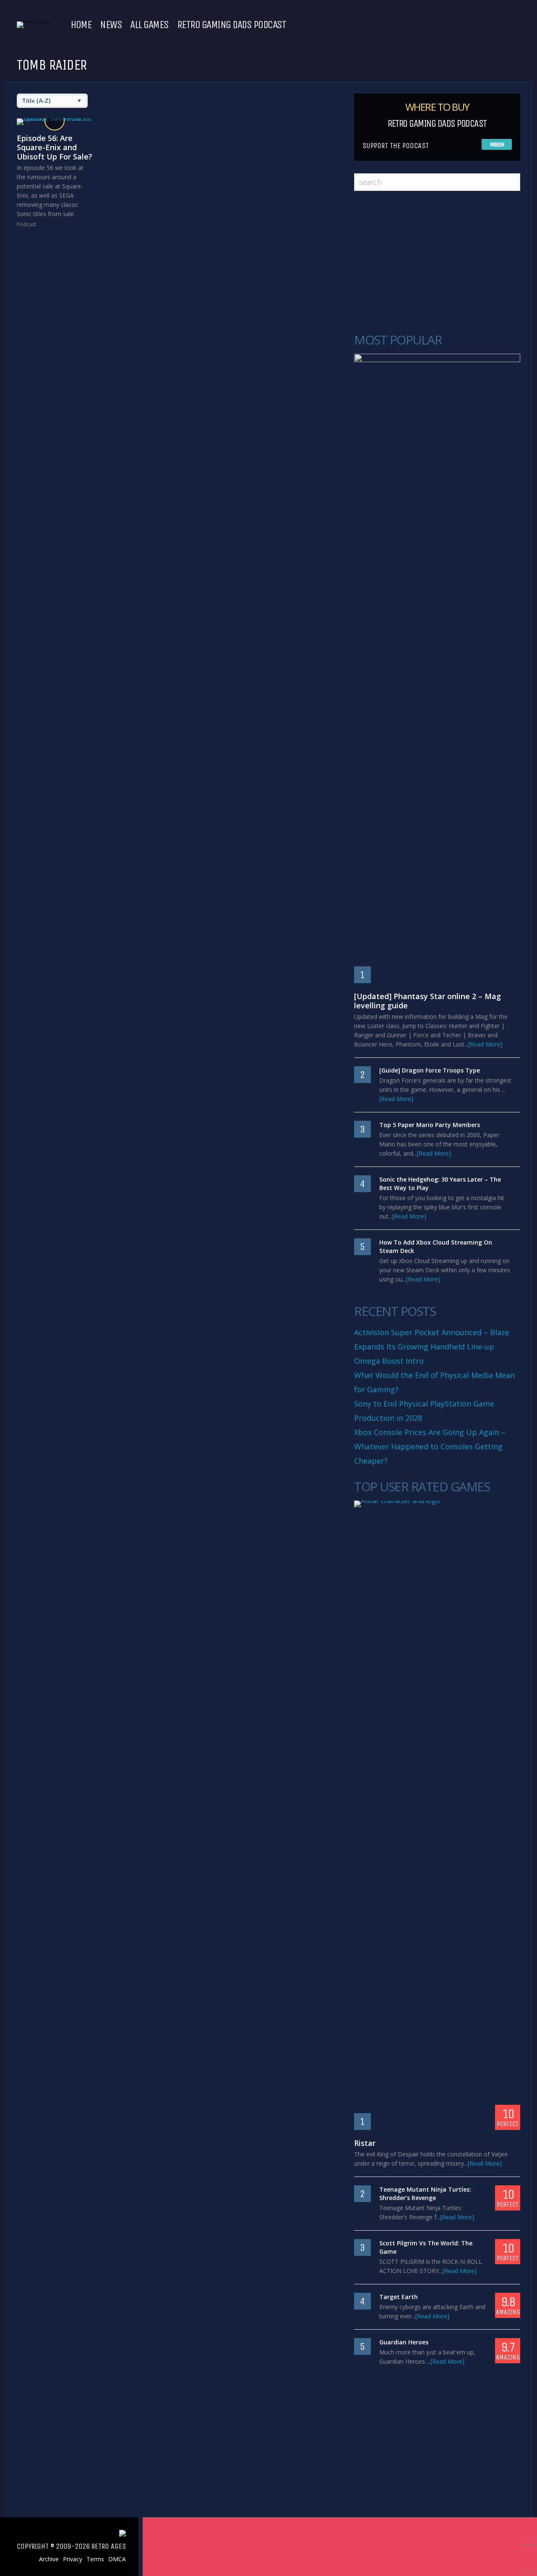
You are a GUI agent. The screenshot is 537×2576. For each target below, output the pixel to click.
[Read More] (485, 1044)
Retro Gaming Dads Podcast (232, 25)
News (111, 25)
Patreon (497, 145)
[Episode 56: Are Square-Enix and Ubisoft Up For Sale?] (55, 122)
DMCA (117, 2559)
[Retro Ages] (33, 21)
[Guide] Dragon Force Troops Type (430, 1070)
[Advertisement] (437, 262)
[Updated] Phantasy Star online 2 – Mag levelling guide (428, 1001)
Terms (95, 2559)
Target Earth (399, 2297)
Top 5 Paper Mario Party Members (430, 1125)
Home (81, 25)
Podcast (26, 224)
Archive (49, 2559)
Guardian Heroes (404, 2342)
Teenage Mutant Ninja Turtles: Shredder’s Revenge (425, 2194)
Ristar (365, 2143)
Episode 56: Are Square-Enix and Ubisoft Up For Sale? (55, 147)
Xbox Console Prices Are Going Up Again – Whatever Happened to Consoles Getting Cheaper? (430, 1446)
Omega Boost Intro (389, 1361)
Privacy (73, 2559)
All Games (149, 25)
